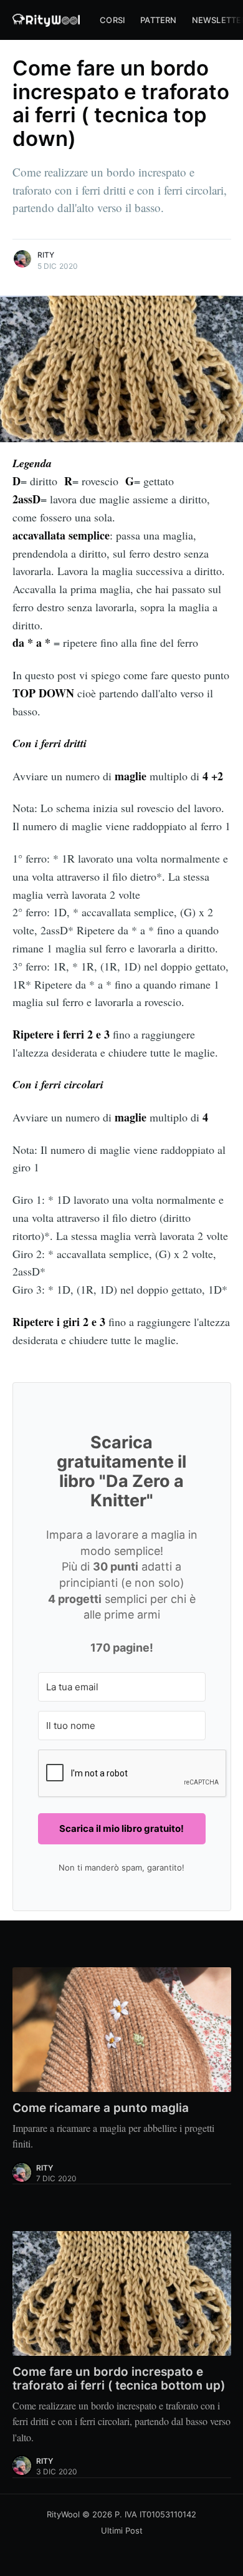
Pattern (158, 20)
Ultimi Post (122, 2530)
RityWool (63, 2514)
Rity (46, 255)
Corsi (112, 20)
